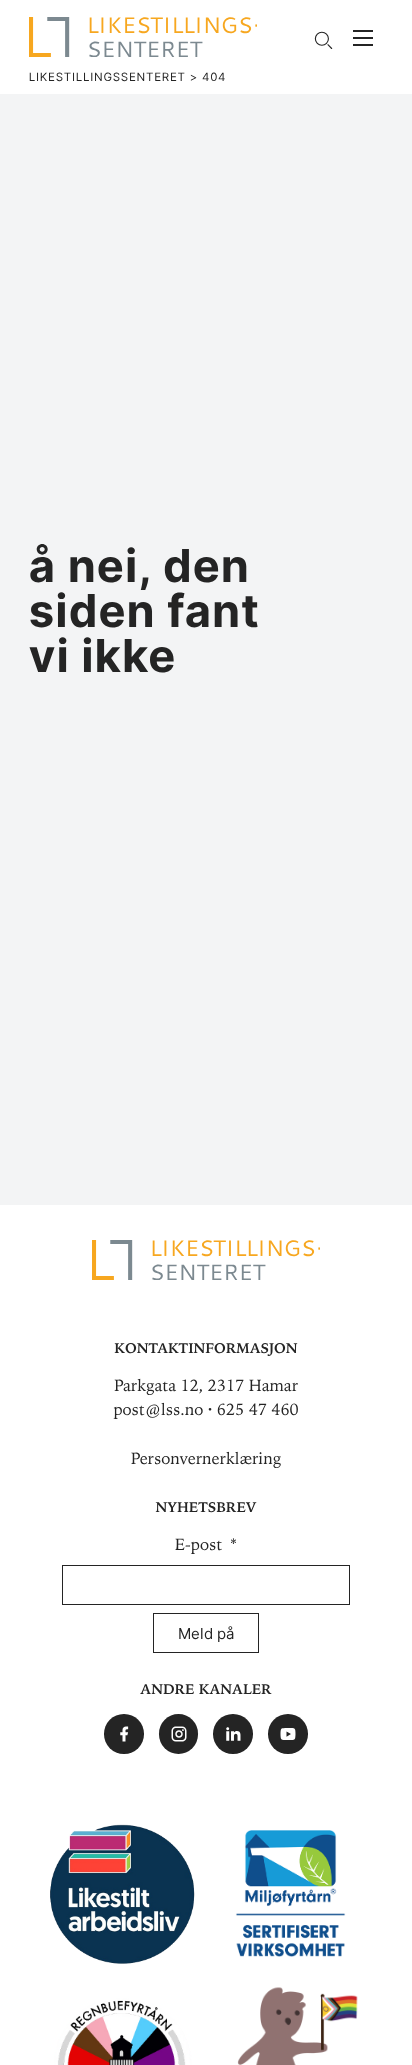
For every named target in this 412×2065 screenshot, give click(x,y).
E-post (201, 1545)
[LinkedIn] (233, 1734)
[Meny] (363, 40)
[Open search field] (323, 40)
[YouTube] (288, 1734)
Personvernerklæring (206, 1459)
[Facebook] (124, 1734)
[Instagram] (179, 1734)
